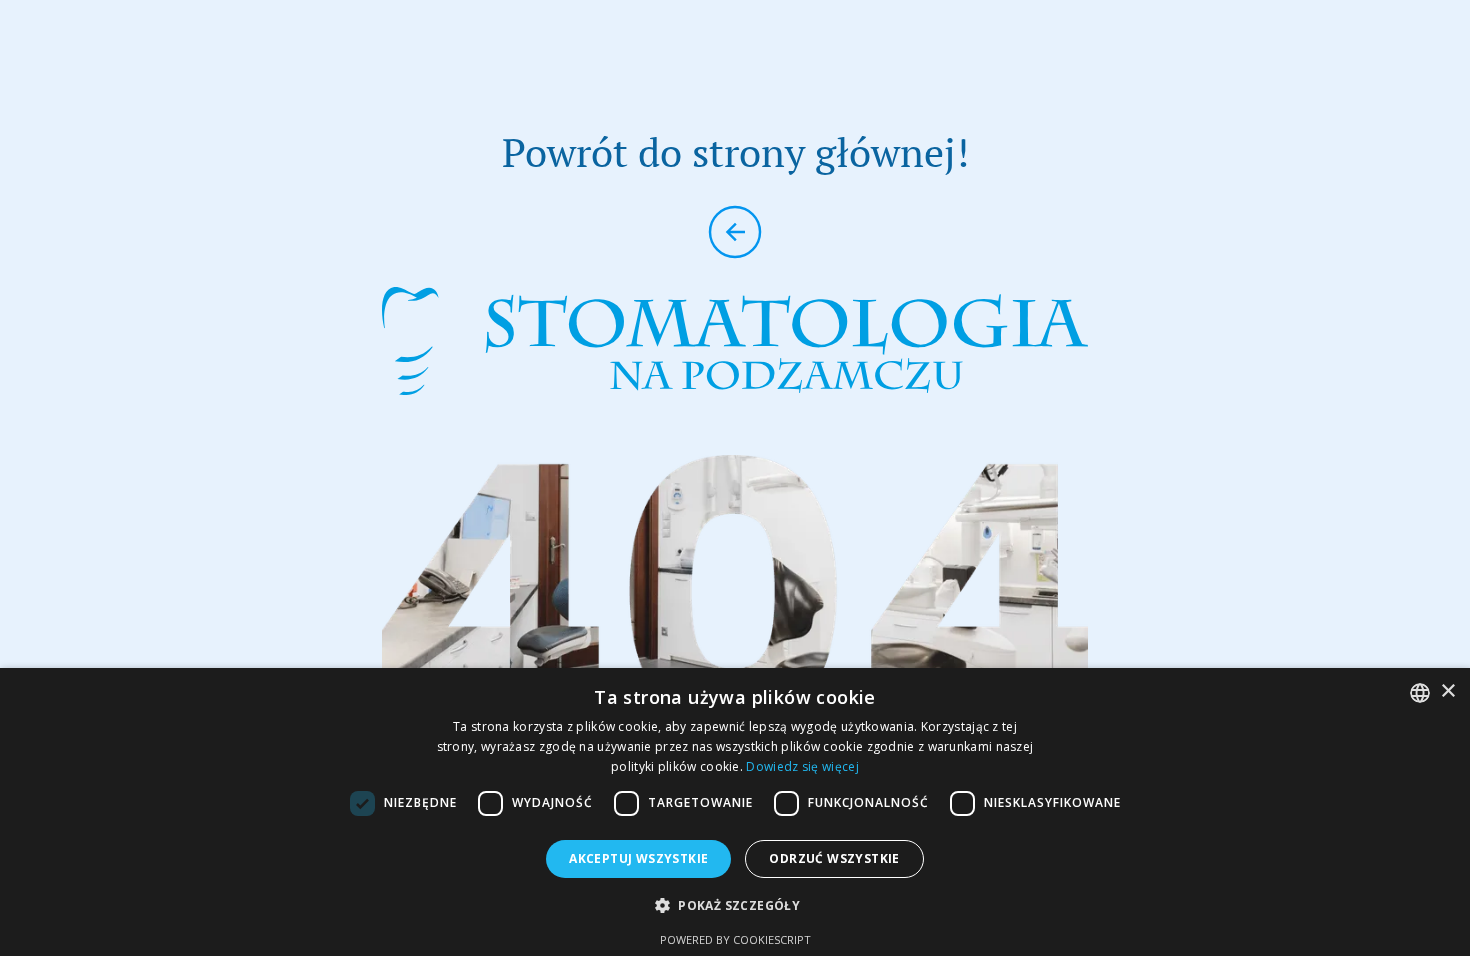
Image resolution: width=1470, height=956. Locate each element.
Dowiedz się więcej (802, 766)
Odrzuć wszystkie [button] (834, 858)
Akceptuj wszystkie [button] (638, 858)
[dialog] (735, 812)
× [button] (1447, 691)
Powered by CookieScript (735, 939)
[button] (735, 905)
